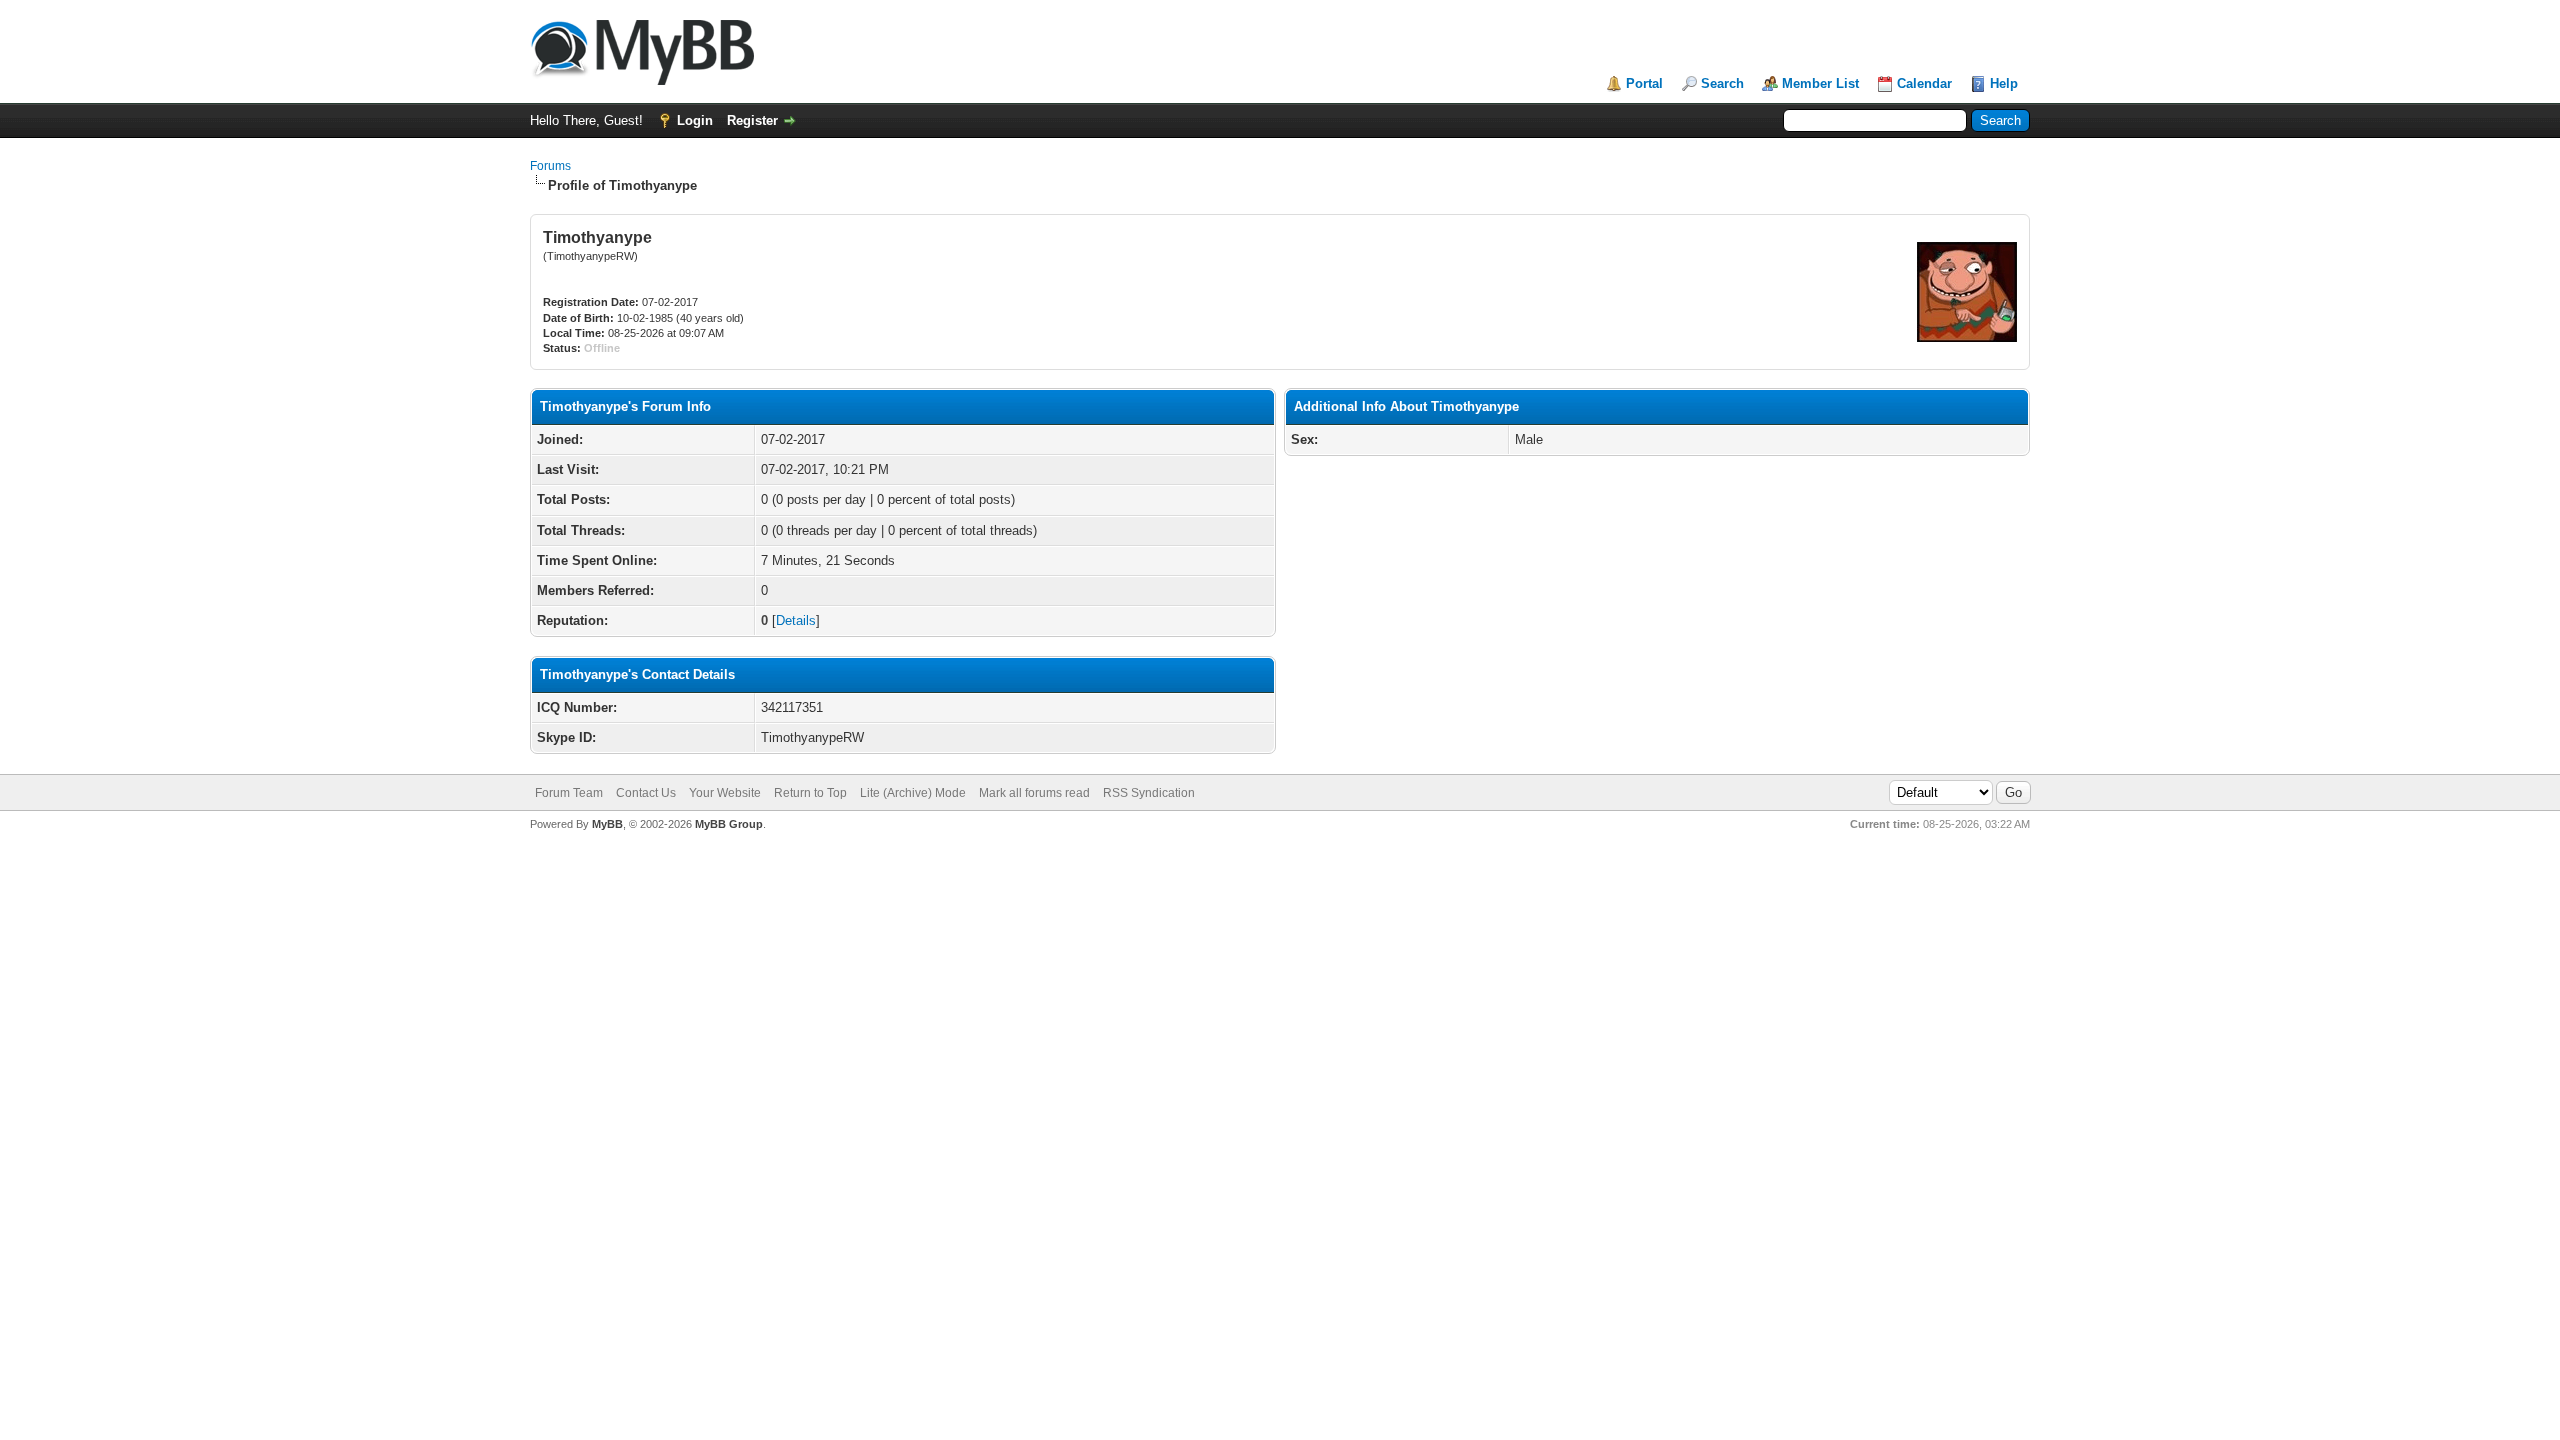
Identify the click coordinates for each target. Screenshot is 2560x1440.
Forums (550, 166)
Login (695, 120)
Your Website (725, 793)
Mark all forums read (1034, 793)
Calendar (1924, 83)
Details (796, 620)
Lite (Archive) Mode (913, 793)
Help (2004, 83)
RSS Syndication (1149, 793)
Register (752, 120)
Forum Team (569, 793)
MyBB (607, 824)
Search (1722, 83)
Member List (1820, 83)
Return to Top (810, 793)
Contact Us (646, 793)
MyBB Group (729, 824)
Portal (1644, 83)
